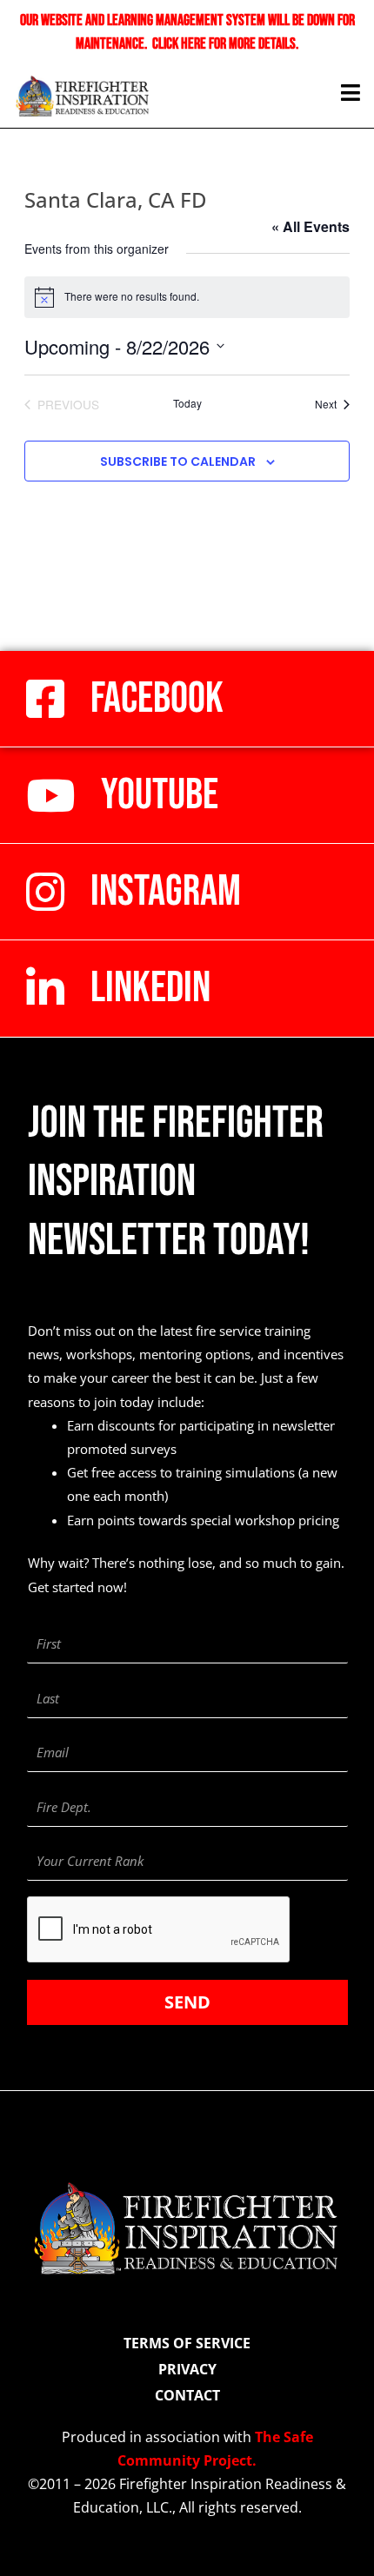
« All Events (311, 226)
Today (187, 403)
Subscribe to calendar (178, 461)
